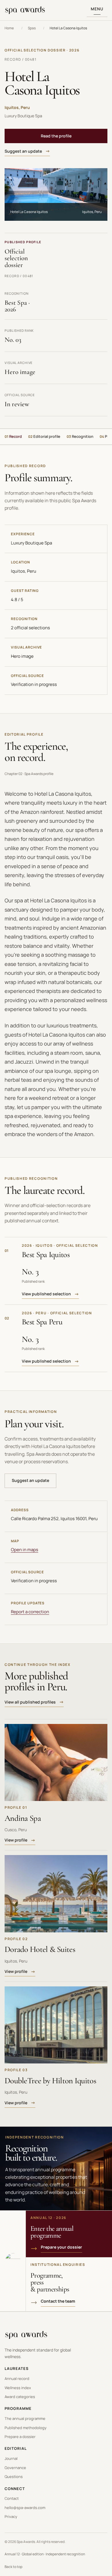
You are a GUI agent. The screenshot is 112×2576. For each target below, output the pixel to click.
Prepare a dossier (20, 2437)
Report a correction (30, 1612)
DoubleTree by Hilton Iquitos (50, 2081)
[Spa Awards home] (25, 10)
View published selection (46, 1294)
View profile (16, 1840)
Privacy (11, 2516)
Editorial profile (44, 436)
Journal (11, 2458)
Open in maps (25, 1550)
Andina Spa (23, 1818)
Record (13, 436)
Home (9, 28)
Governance (15, 2468)
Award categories (20, 2397)
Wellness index (18, 2388)
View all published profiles (30, 1702)
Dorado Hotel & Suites (40, 1949)
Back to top (13, 2567)
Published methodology (26, 2428)
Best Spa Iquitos (46, 1255)
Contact (12, 2498)
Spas (32, 28)
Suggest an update (23, 151)
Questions (14, 2477)
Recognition (80, 436)
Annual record (17, 2379)
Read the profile (56, 136)
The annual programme (25, 2418)
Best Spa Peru (42, 1322)
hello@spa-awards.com (25, 2508)
